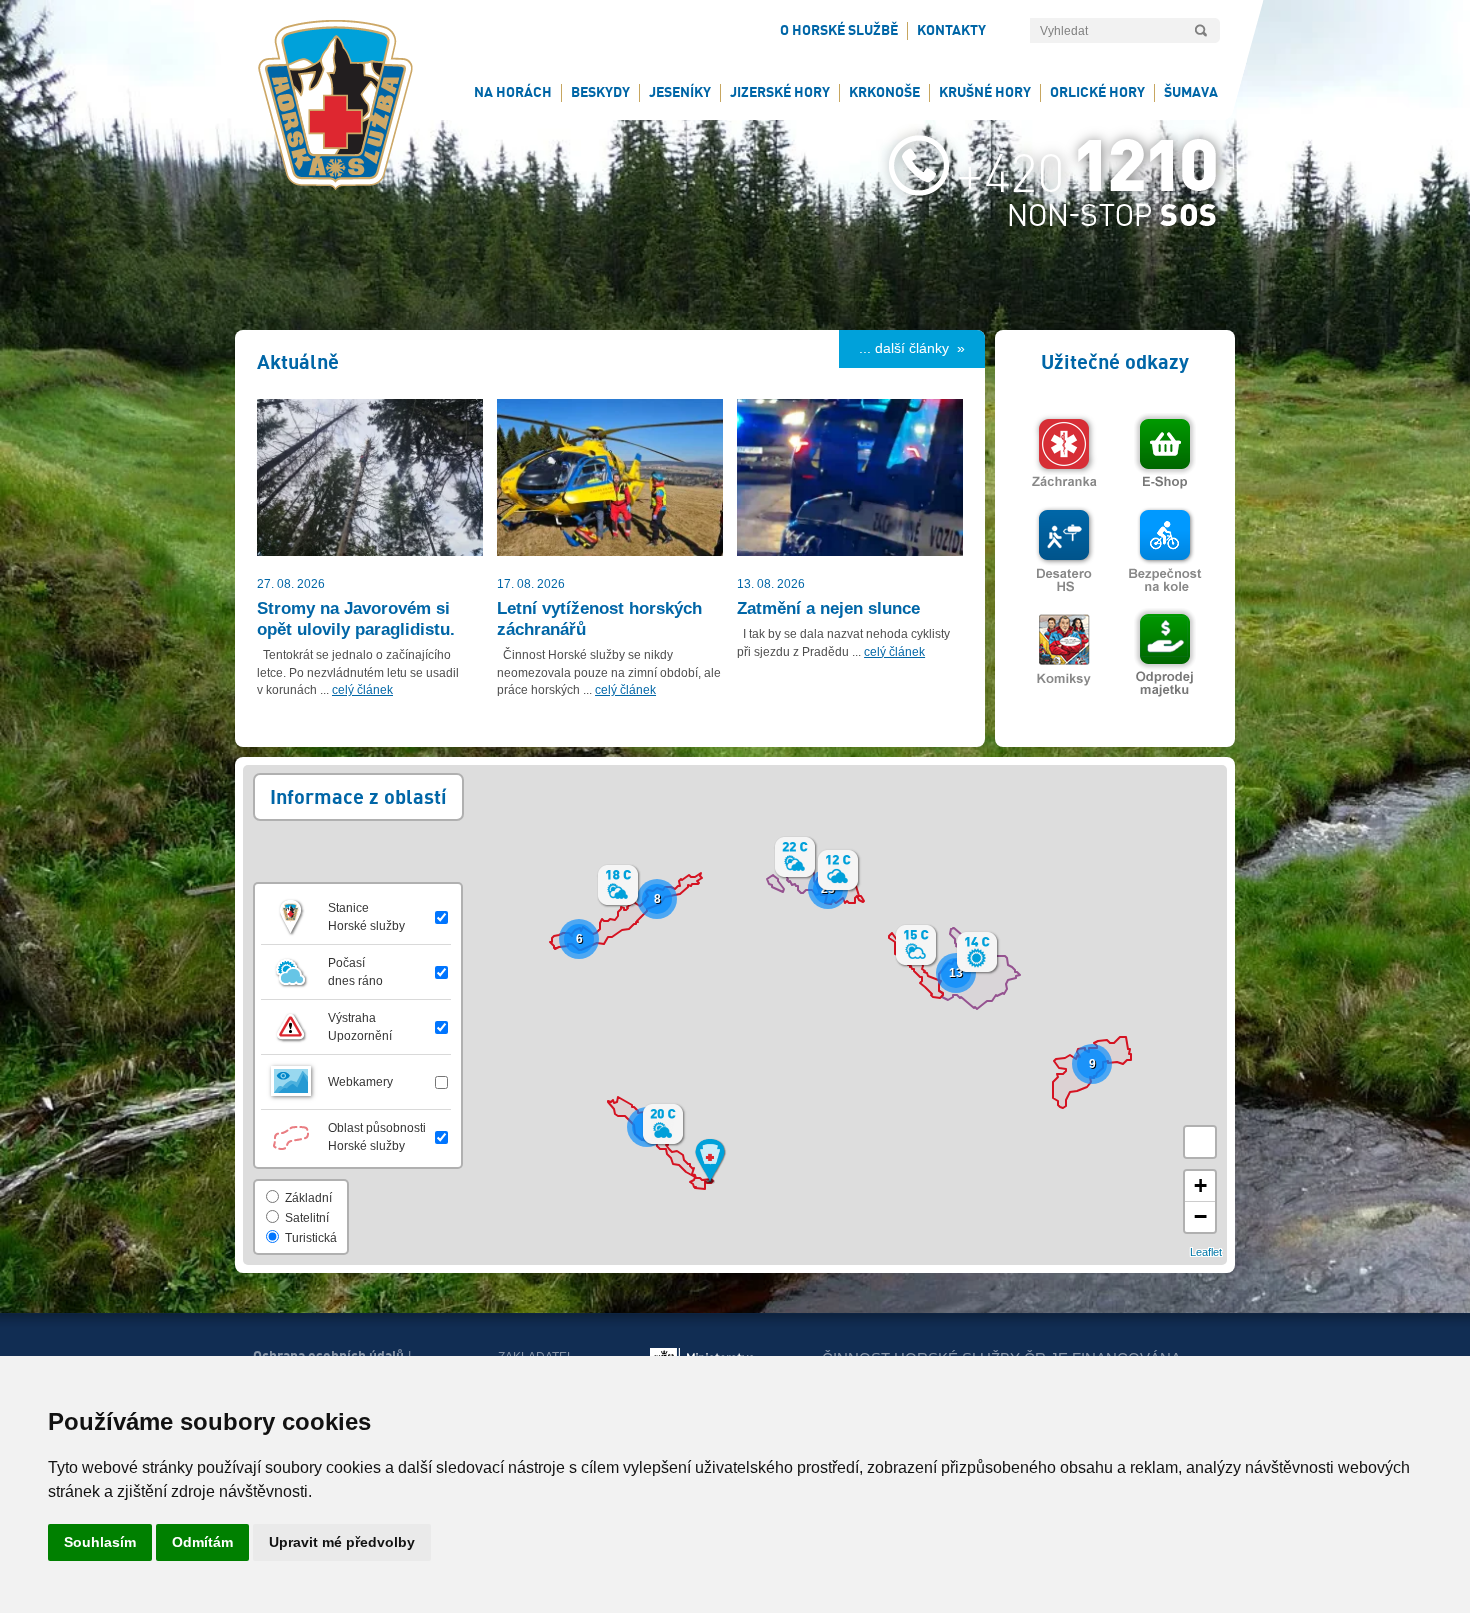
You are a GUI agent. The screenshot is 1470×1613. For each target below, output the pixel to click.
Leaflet (1206, 1252)
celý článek (362, 690)
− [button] (1200, 1216)
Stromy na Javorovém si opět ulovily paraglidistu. (356, 618)
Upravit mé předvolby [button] (342, 1542)
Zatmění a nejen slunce (828, 608)
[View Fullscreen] (1200, 1142)
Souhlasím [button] (100, 1542)
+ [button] (1200, 1185)
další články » (920, 348)
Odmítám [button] (202, 1542)
